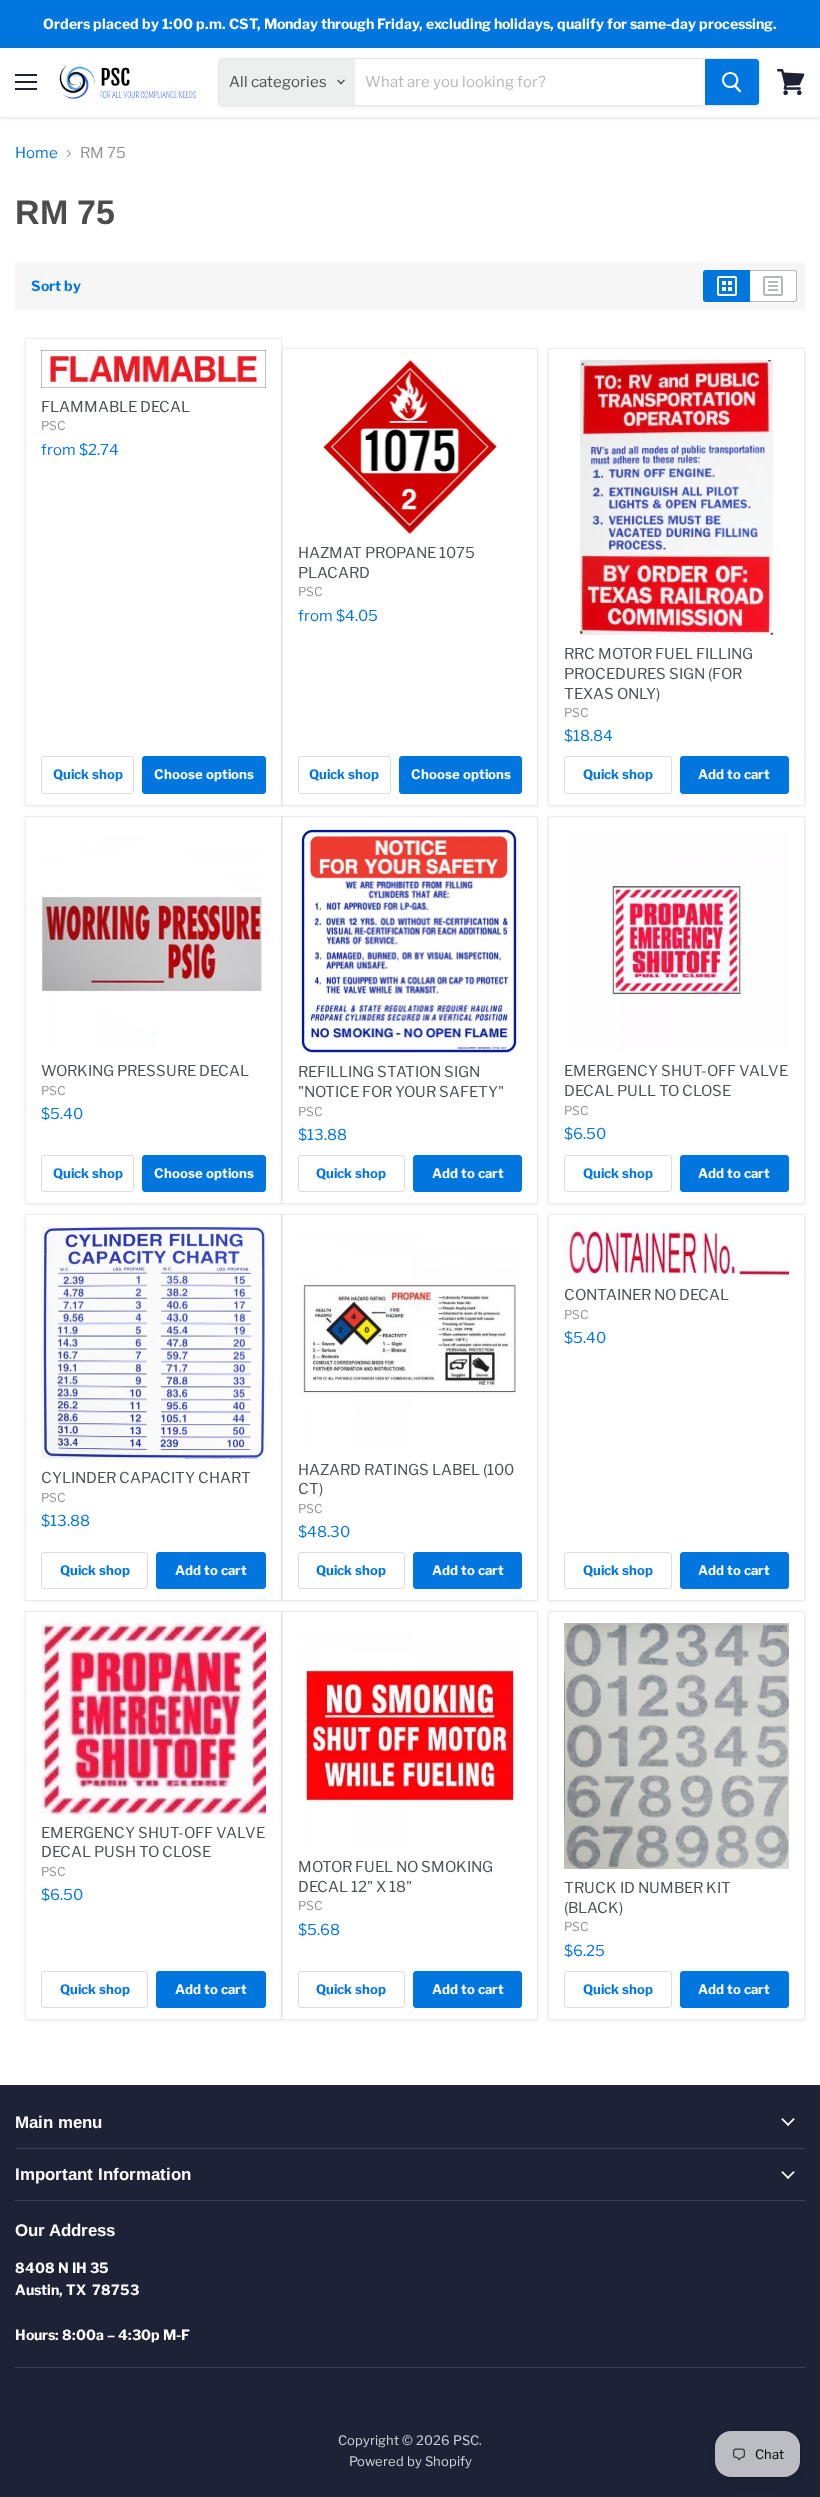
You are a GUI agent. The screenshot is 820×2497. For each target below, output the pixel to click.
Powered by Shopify (410, 2461)
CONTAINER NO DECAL (646, 1295)
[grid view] (726, 286)
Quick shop (88, 774)
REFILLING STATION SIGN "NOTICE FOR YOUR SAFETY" (401, 1082)
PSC (53, 425)
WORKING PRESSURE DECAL (145, 1071)
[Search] (732, 82)
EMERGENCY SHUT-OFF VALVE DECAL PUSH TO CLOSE (153, 1843)
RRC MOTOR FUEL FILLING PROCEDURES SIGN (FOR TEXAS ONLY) (658, 673)
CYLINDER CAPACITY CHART (146, 1478)
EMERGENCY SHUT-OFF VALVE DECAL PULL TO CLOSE (676, 1081)
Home (36, 153)
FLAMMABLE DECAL (115, 407)
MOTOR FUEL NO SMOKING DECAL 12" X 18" (395, 1877)
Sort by (56, 286)
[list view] (773, 286)
